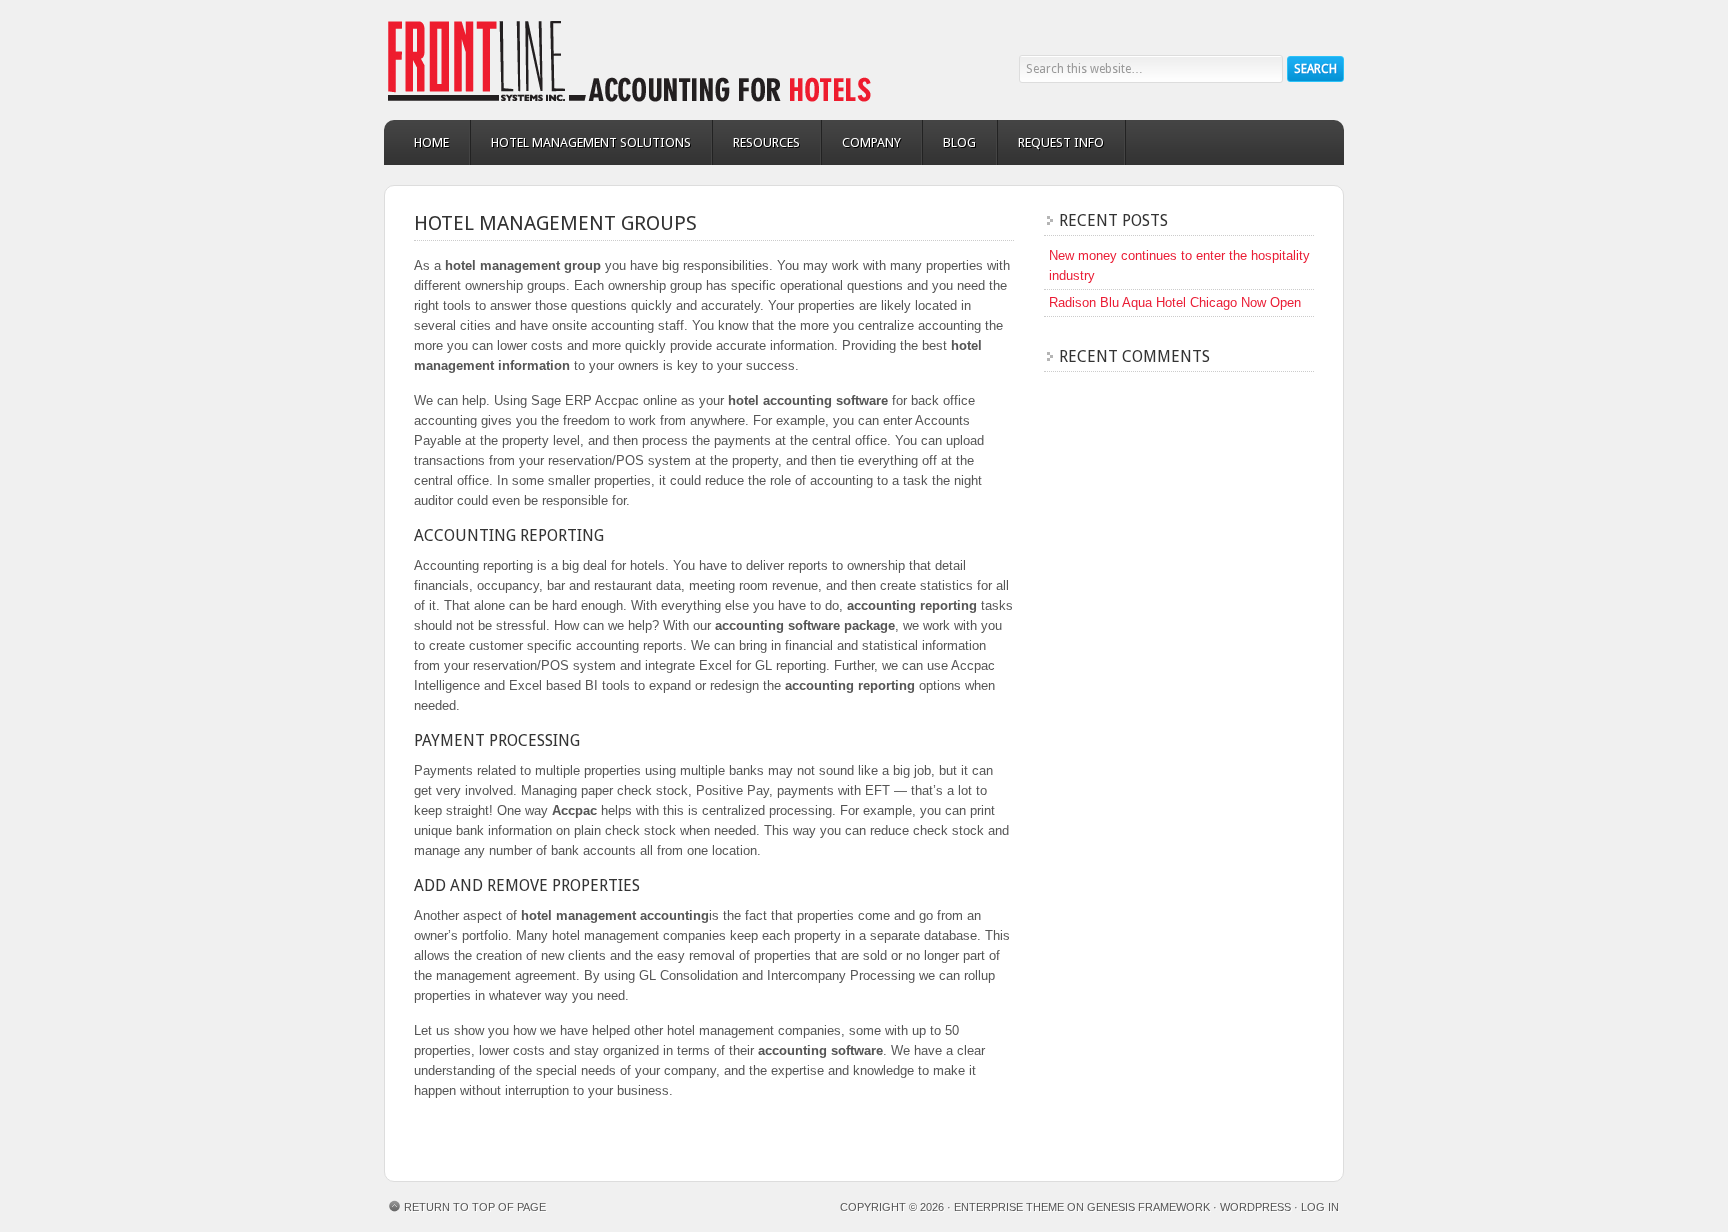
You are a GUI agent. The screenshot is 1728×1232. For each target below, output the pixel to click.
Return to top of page (475, 1207)
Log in (1320, 1207)
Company (871, 142)
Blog (959, 142)
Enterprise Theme (1009, 1207)
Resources (766, 142)
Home (431, 142)
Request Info (1061, 142)
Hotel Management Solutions (591, 142)
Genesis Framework (1148, 1207)
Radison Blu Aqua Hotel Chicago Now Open (1175, 302)
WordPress (1255, 1207)
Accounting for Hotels (564, 60)
